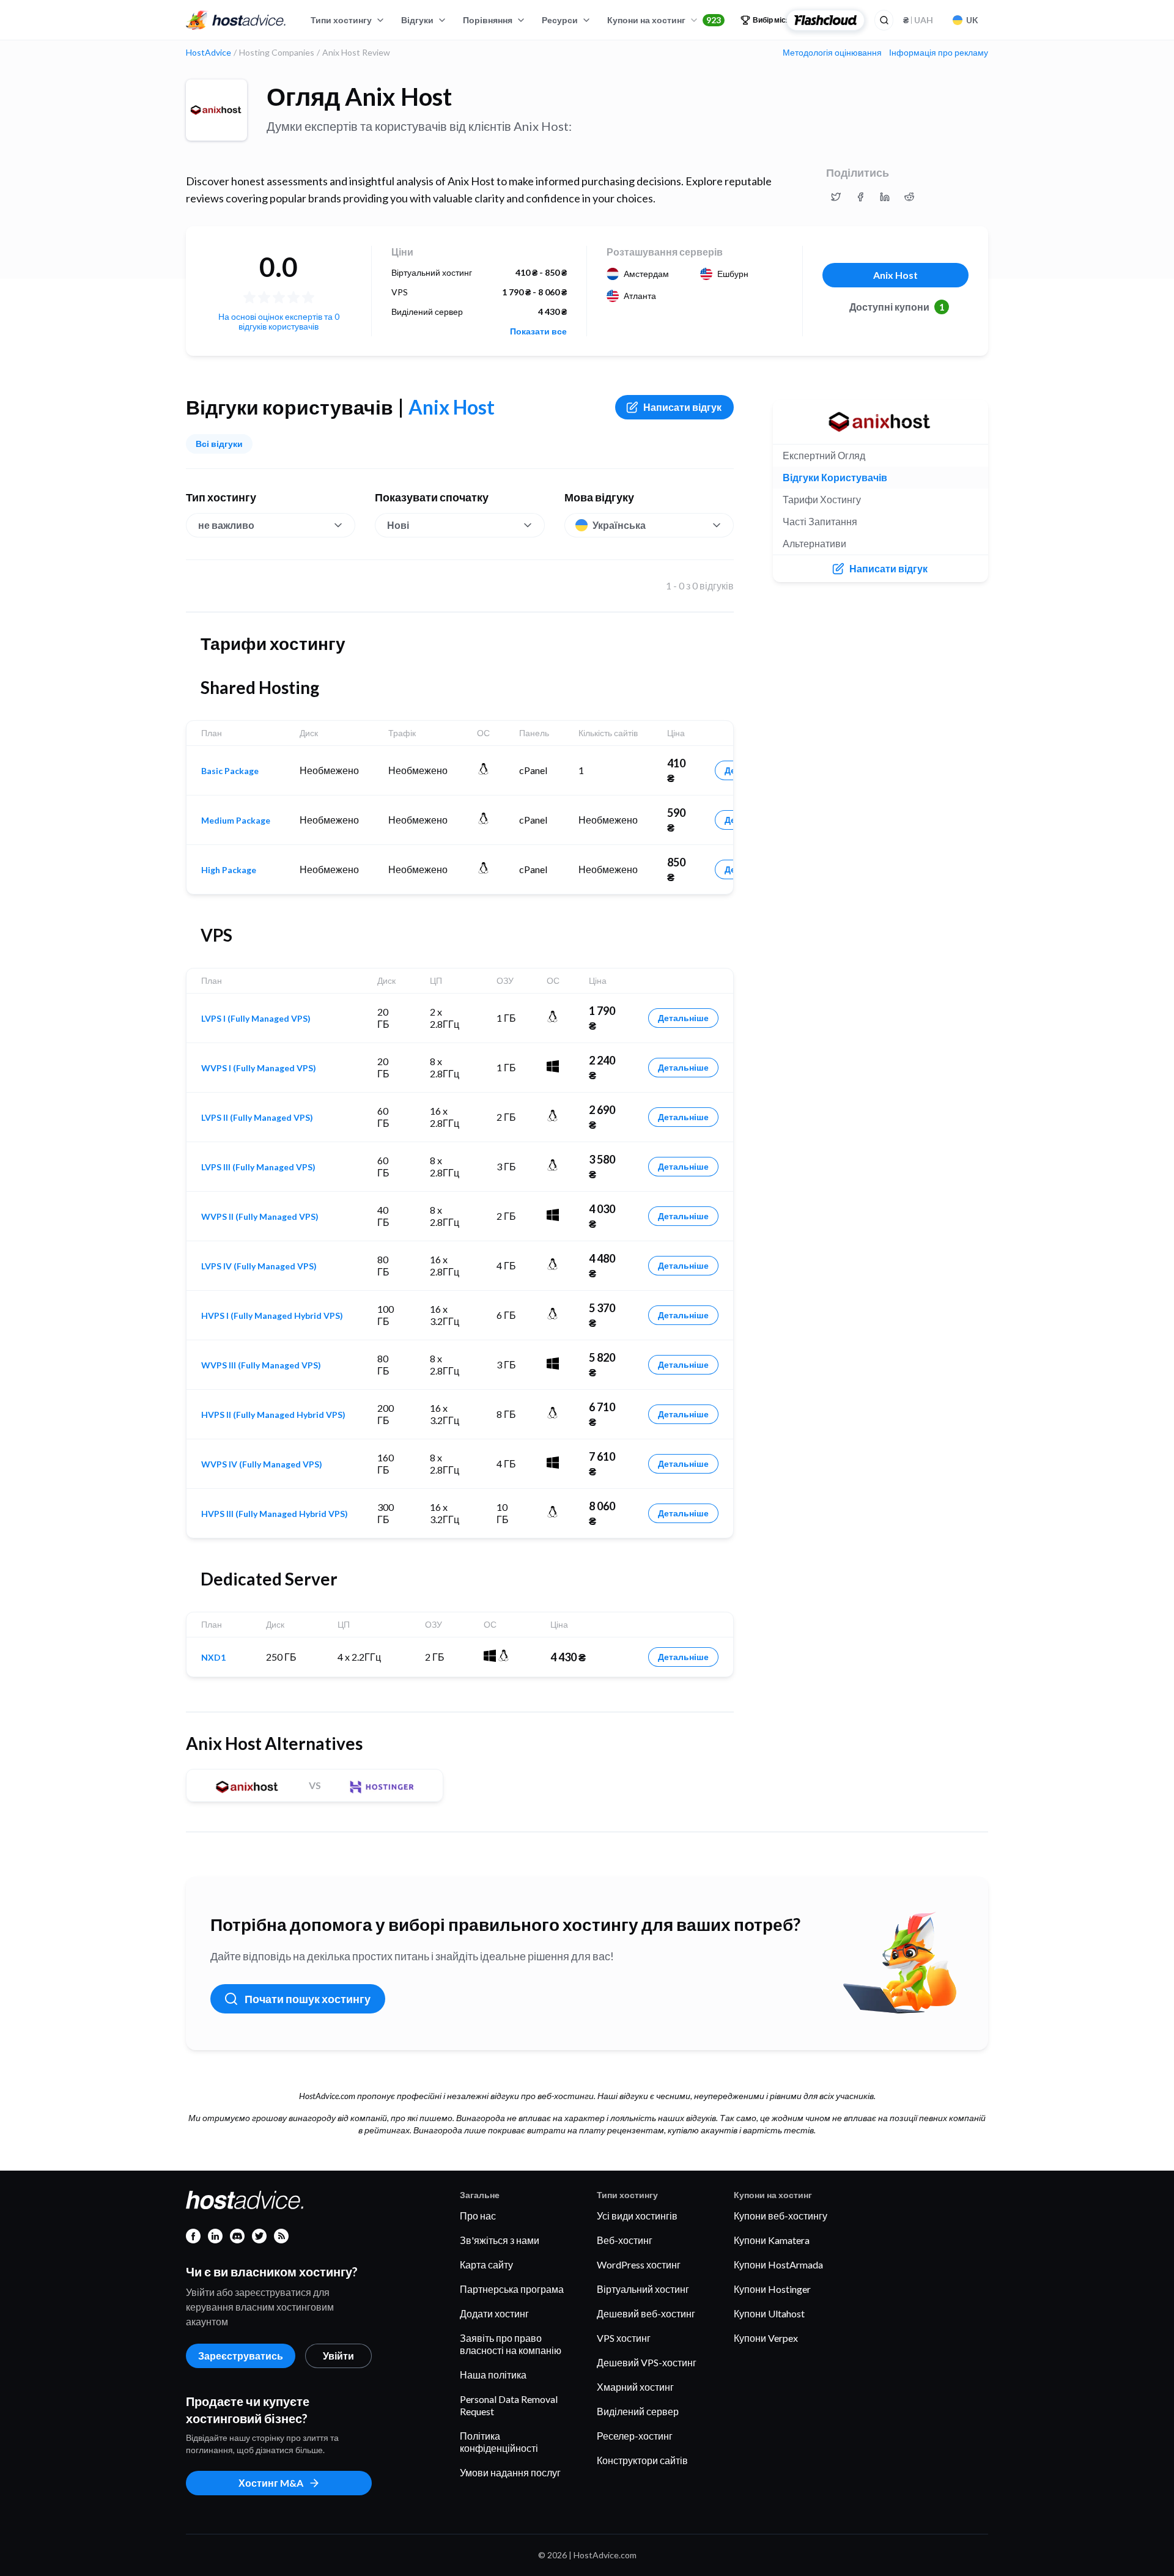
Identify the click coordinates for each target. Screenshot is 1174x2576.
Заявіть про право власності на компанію (511, 2344)
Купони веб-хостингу (781, 2216)
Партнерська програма (512, 2289)
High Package (229, 870)
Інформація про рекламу (939, 53)
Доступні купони (897, 307)
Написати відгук (682, 407)
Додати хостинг (494, 2313)
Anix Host (895, 275)
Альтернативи (814, 543)
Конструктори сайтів (642, 2460)
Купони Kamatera (772, 2240)
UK (972, 20)
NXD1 (213, 1658)
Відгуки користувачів (835, 477)
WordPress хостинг (639, 2264)
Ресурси (560, 20)
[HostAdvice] (236, 20)
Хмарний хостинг (635, 2387)
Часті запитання (820, 521)
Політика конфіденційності (499, 2442)
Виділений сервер (638, 2411)
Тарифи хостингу (822, 499)
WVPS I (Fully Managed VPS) (259, 1068)
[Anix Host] (216, 110)
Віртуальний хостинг (643, 2289)
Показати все (538, 331)
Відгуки (417, 20)
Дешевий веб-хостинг (646, 2313)
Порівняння (488, 20)
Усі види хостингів (637, 2216)
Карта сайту (486, 2264)
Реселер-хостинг (635, 2436)
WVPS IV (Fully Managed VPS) (262, 1464)
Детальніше (683, 1018)
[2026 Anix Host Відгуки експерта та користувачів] (836, 197)
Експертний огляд (824, 455)
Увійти (338, 2356)
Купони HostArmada (778, 2264)
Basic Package (230, 771)
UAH (918, 20)
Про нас (478, 2216)
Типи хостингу (341, 20)
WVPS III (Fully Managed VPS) (261, 1365)
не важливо (226, 525)
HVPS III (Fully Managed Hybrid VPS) (275, 1514)
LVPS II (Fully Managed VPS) (257, 1118)
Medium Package (236, 821)
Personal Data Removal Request (509, 2405)
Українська (619, 525)
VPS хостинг (624, 2338)
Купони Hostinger (772, 2289)
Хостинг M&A (271, 2483)
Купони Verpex (766, 2338)
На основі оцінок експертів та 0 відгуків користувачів (279, 321)
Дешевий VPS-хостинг (647, 2362)
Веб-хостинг (625, 2240)
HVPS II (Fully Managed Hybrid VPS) (273, 1415)
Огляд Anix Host (359, 97)
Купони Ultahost (769, 2313)
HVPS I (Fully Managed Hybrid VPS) (272, 1316)
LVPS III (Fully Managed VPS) (258, 1167)
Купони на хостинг (664, 20)
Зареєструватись (241, 2356)
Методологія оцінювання (832, 53)
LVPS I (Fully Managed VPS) (256, 1019)
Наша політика (493, 2375)
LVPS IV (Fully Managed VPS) (259, 1266)
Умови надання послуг (510, 2472)
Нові (398, 525)
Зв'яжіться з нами (500, 2240)
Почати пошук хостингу (308, 1999)
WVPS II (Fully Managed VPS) (260, 1217)
